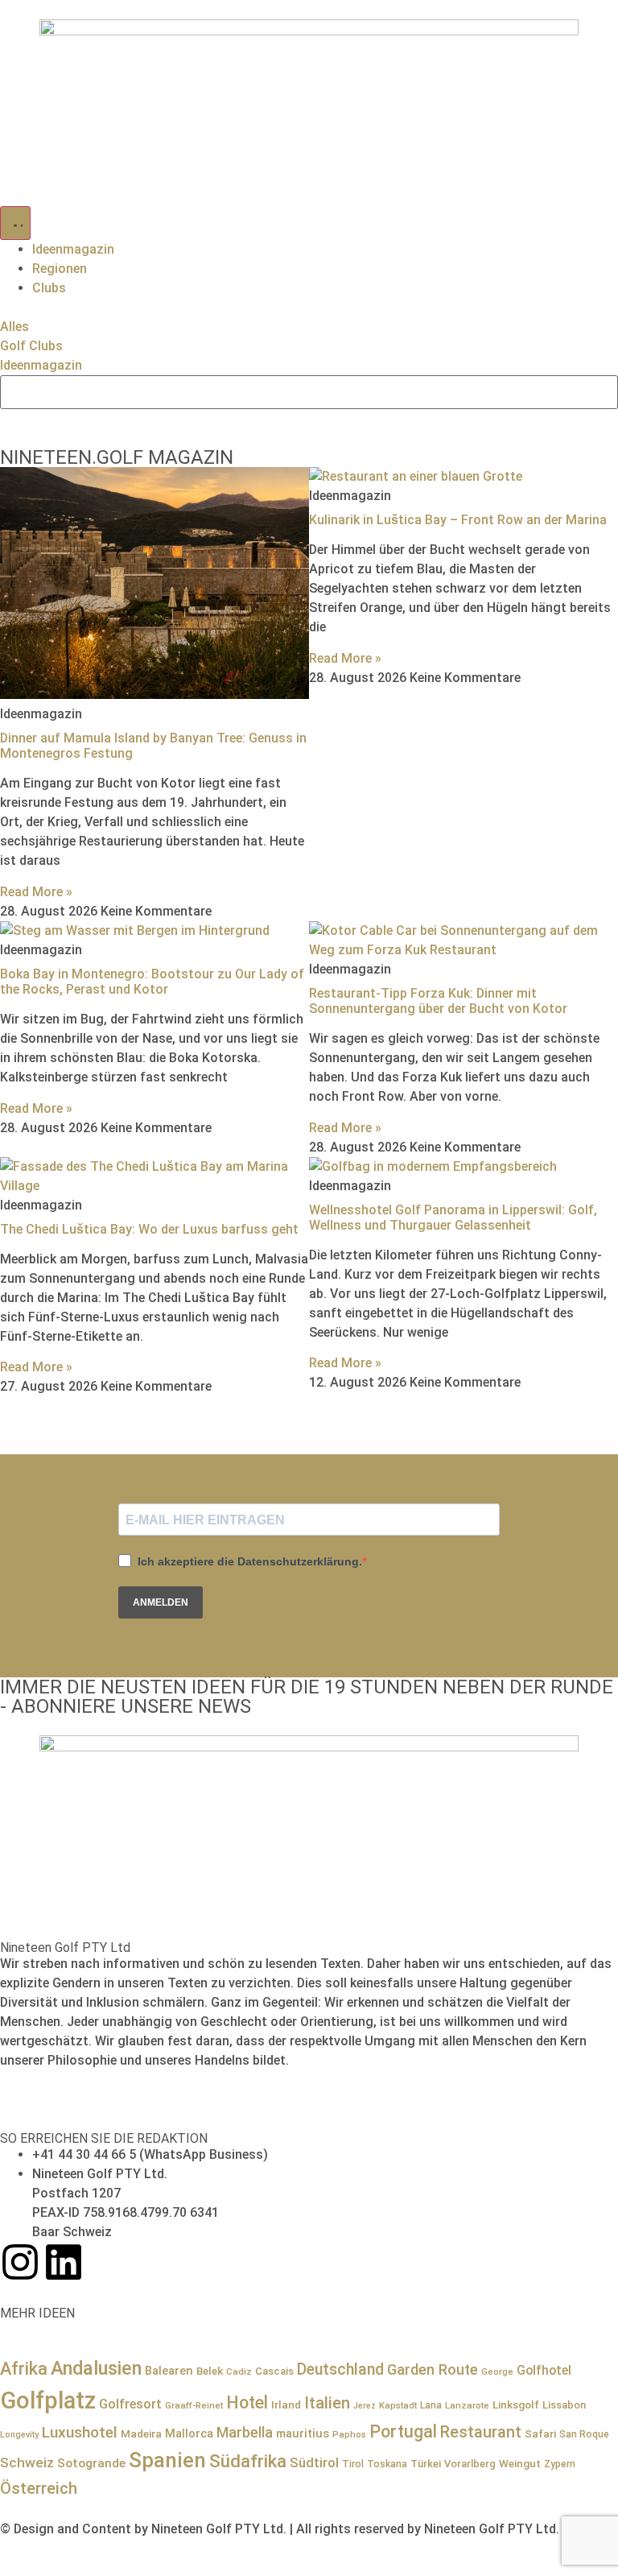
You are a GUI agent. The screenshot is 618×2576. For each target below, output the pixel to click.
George (497, 2371)
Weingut (520, 2463)
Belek (210, 2371)
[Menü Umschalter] (15, 223)
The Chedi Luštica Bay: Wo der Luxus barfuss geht (149, 1229)
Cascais (274, 2371)
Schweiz (27, 2462)
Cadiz (239, 2371)
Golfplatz (48, 2400)
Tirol (353, 2464)
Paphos (349, 2434)
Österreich (39, 2488)
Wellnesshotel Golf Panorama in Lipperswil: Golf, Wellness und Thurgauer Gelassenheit (453, 1218)
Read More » (36, 892)
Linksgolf (516, 2404)
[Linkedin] (64, 2262)
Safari (540, 2433)
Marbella (245, 2432)
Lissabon (564, 2405)
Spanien (167, 2460)
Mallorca (189, 2433)
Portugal (403, 2431)
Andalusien (96, 2368)
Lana (431, 2405)
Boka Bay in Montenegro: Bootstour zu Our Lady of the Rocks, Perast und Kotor (152, 982)
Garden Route (433, 2369)
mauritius (303, 2433)
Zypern (560, 2464)
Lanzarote (467, 2405)
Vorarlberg (470, 2464)
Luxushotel (80, 2432)
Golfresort (130, 2404)
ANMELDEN (161, 1602)
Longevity (19, 2435)
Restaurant (481, 2432)
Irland (286, 2404)
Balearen (169, 2371)
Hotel (247, 2402)
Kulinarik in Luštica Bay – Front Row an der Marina (458, 520)
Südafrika (248, 2461)
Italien (327, 2403)
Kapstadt (398, 2405)
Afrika (24, 2369)
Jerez (365, 2406)
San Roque (584, 2434)
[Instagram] (20, 2262)
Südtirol (314, 2463)
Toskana (387, 2464)
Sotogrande (91, 2463)
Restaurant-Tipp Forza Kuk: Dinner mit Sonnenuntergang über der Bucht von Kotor (438, 1001)
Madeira (141, 2433)
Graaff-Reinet (194, 2405)
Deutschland (340, 2369)
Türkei (426, 2464)
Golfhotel (544, 2370)
